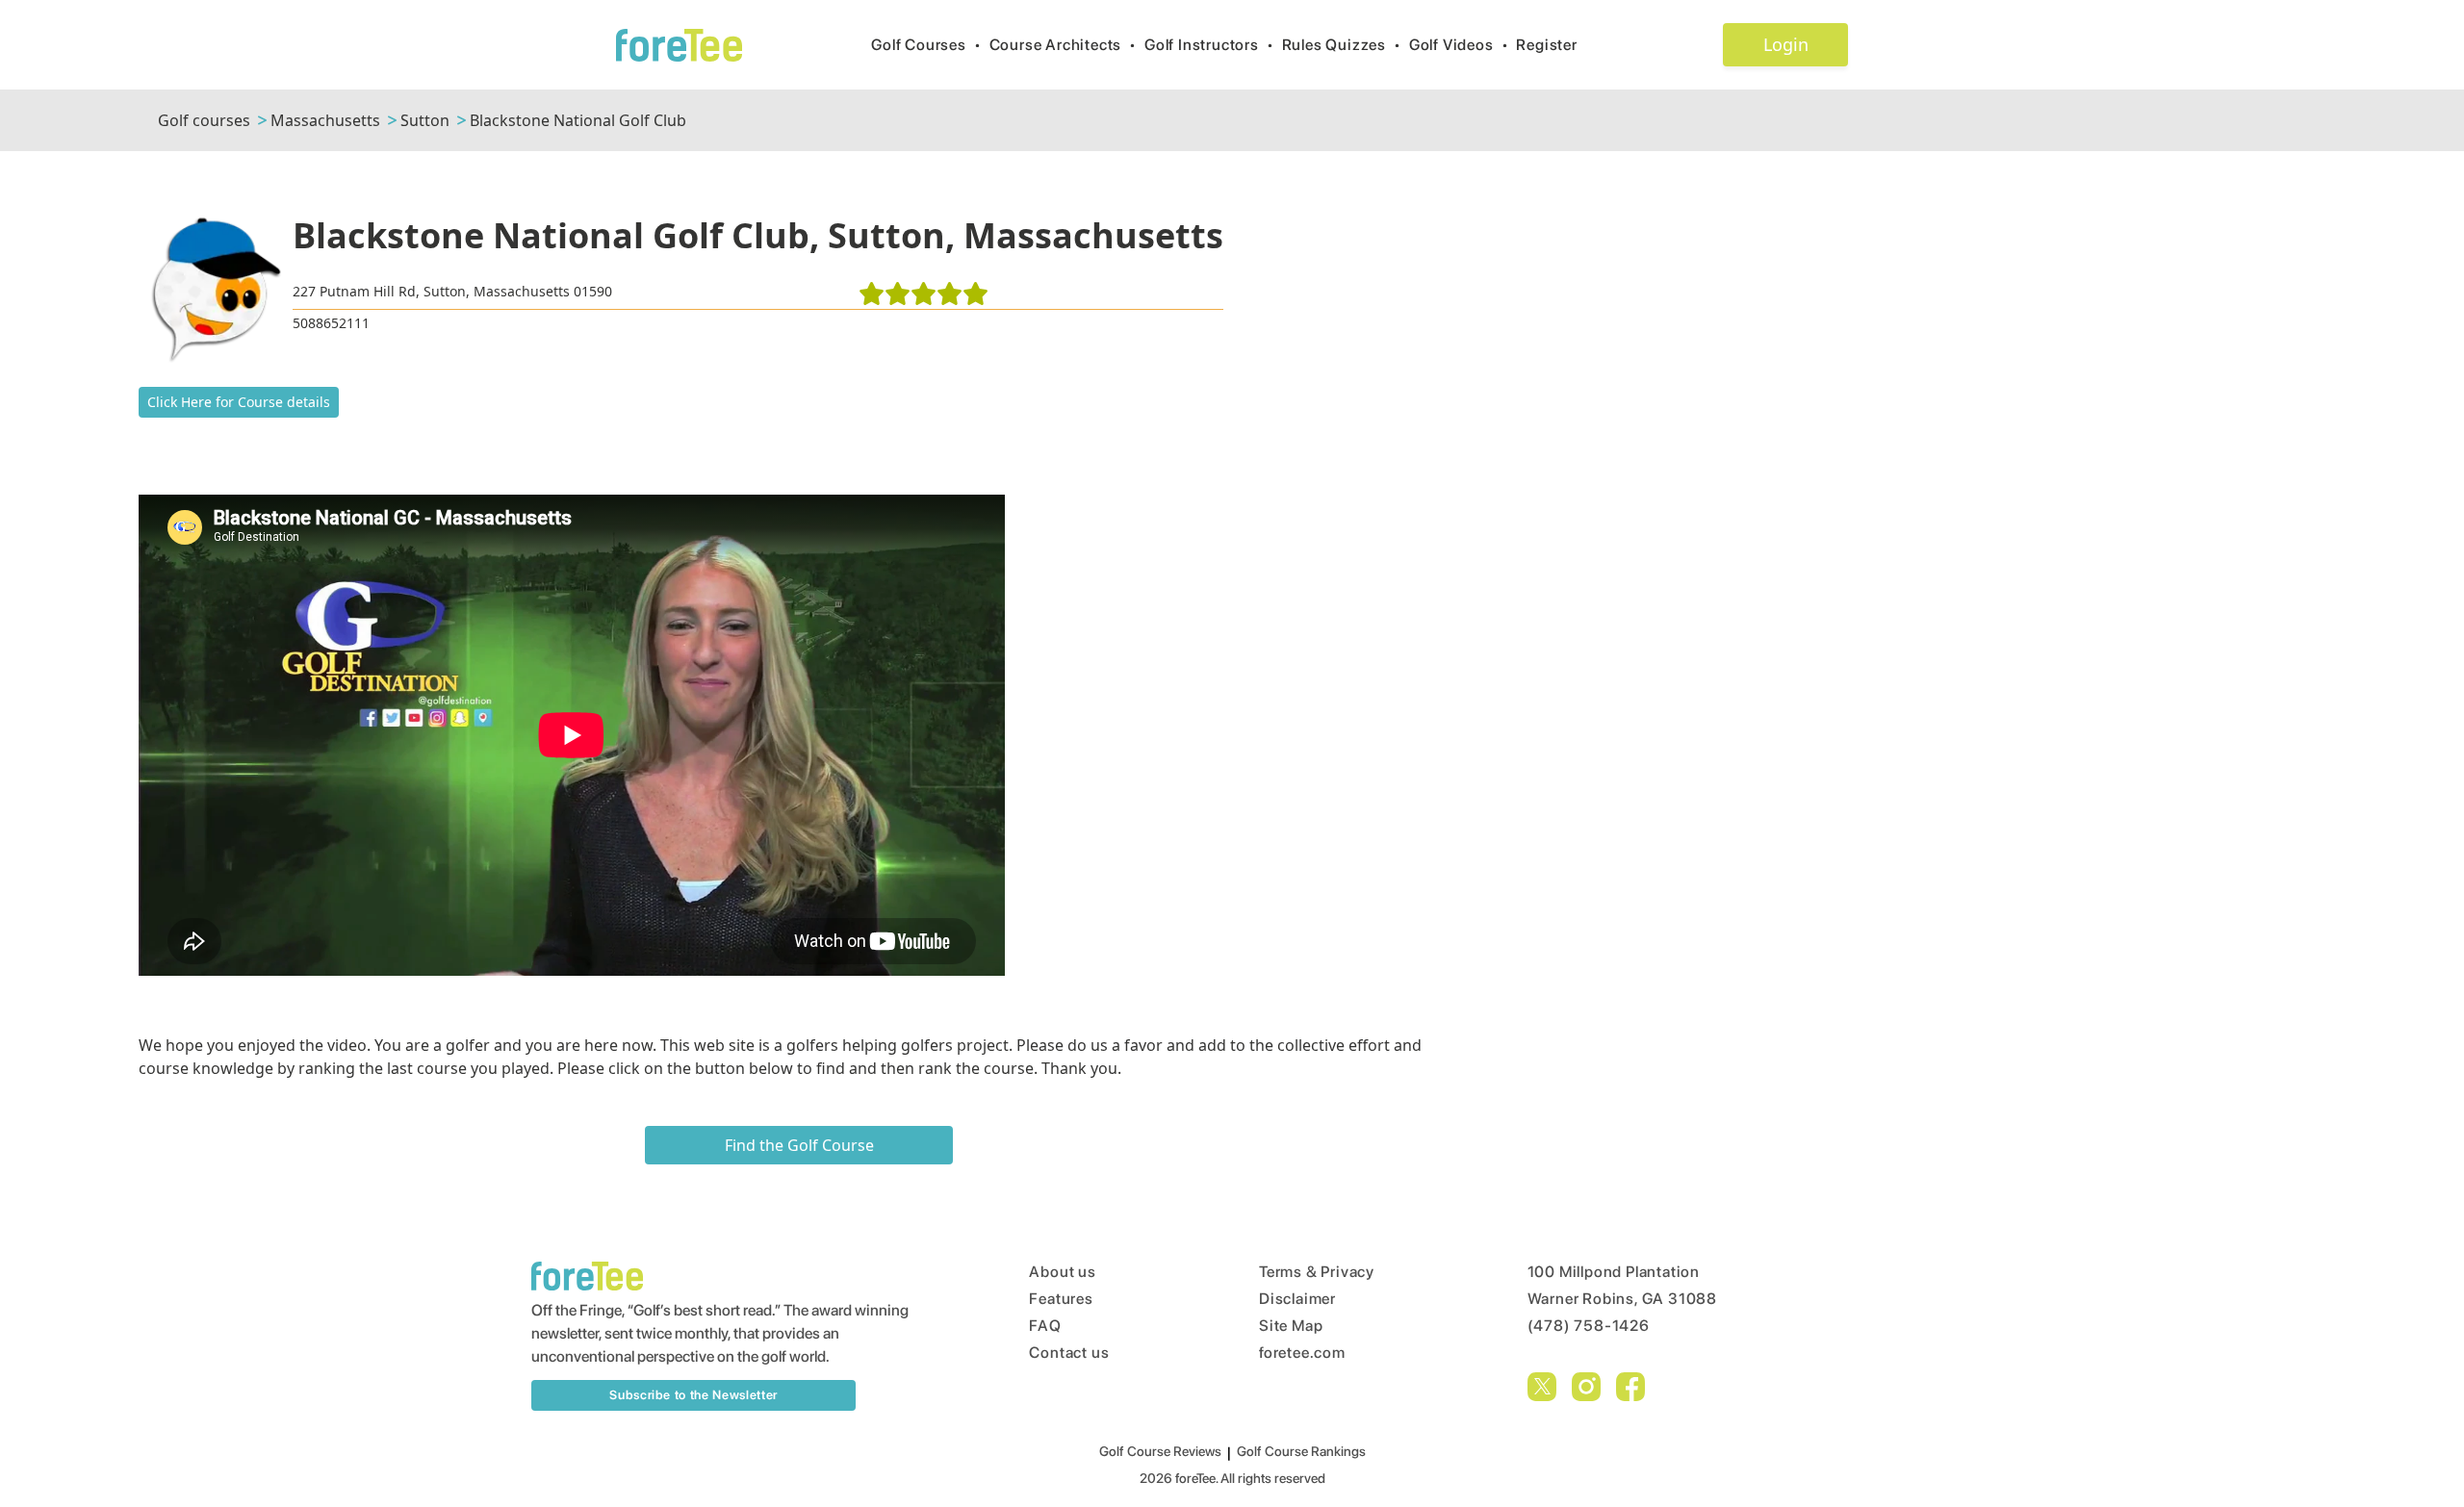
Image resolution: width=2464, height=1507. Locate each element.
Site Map (1291, 1326)
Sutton (425, 120)
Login (1786, 44)
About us (1062, 1272)
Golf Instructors (1209, 45)
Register (1546, 45)
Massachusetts (325, 120)
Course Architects (1063, 45)
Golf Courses (926, 45)
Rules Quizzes (1342, 45)
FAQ (1045, 1326)
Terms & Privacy (1317, 1272)
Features (1061, 1299)
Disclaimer (1297, 1299)
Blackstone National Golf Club (578, 120)
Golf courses (204, 120)
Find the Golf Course (799, 1145)
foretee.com (1302, 1353)
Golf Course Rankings (1301, 1451)
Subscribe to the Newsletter (693, 1395)
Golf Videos (1459, 45)
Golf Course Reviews (1160, 1451)
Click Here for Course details (239, 402)
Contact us (1069, 1353)
